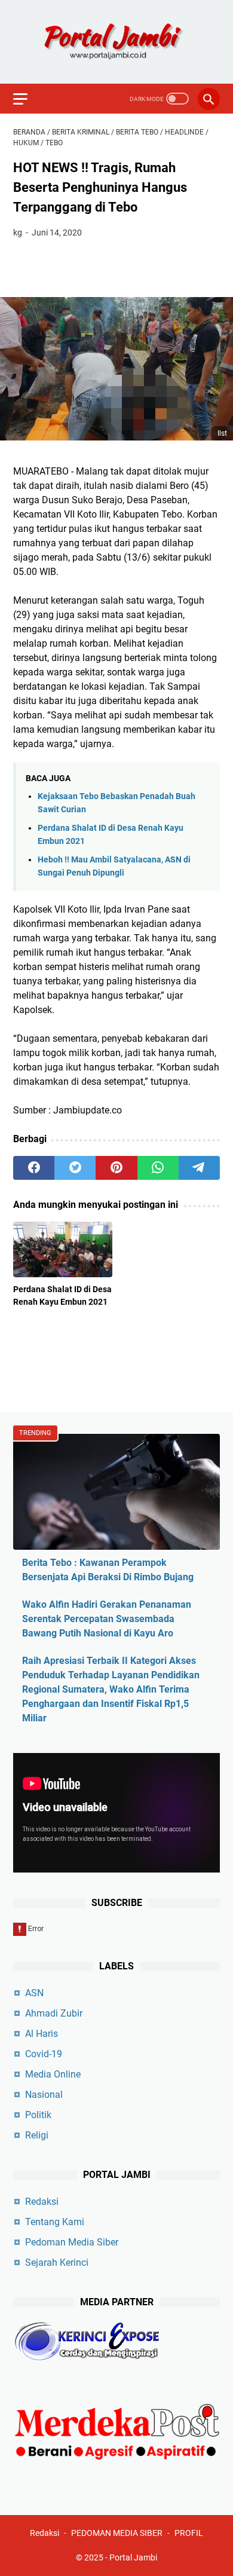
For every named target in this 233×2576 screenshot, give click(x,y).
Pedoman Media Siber (72, 2242)
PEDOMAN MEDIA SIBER (117, 2533)
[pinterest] (116, 1168)
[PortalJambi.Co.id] (116, 42)
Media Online (53, 2074)
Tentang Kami (55, 2222)
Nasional (44, 2095)
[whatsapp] (158, 1168)
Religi (37, 2135)
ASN (34, 1993)
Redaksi (42, 2202)
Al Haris (42, 2034)
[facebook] (34, 1168)
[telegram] (199, 1168)
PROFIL (189, 2533)
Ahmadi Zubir (54, 2013)
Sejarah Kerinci (57, 2263)
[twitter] (75, 1168)
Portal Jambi (133, 2557)
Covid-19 (44, 2054)
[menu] (27, 99)
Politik (38, 2115)
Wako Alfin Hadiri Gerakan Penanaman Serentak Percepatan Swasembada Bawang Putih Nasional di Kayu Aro (107, 1619)
